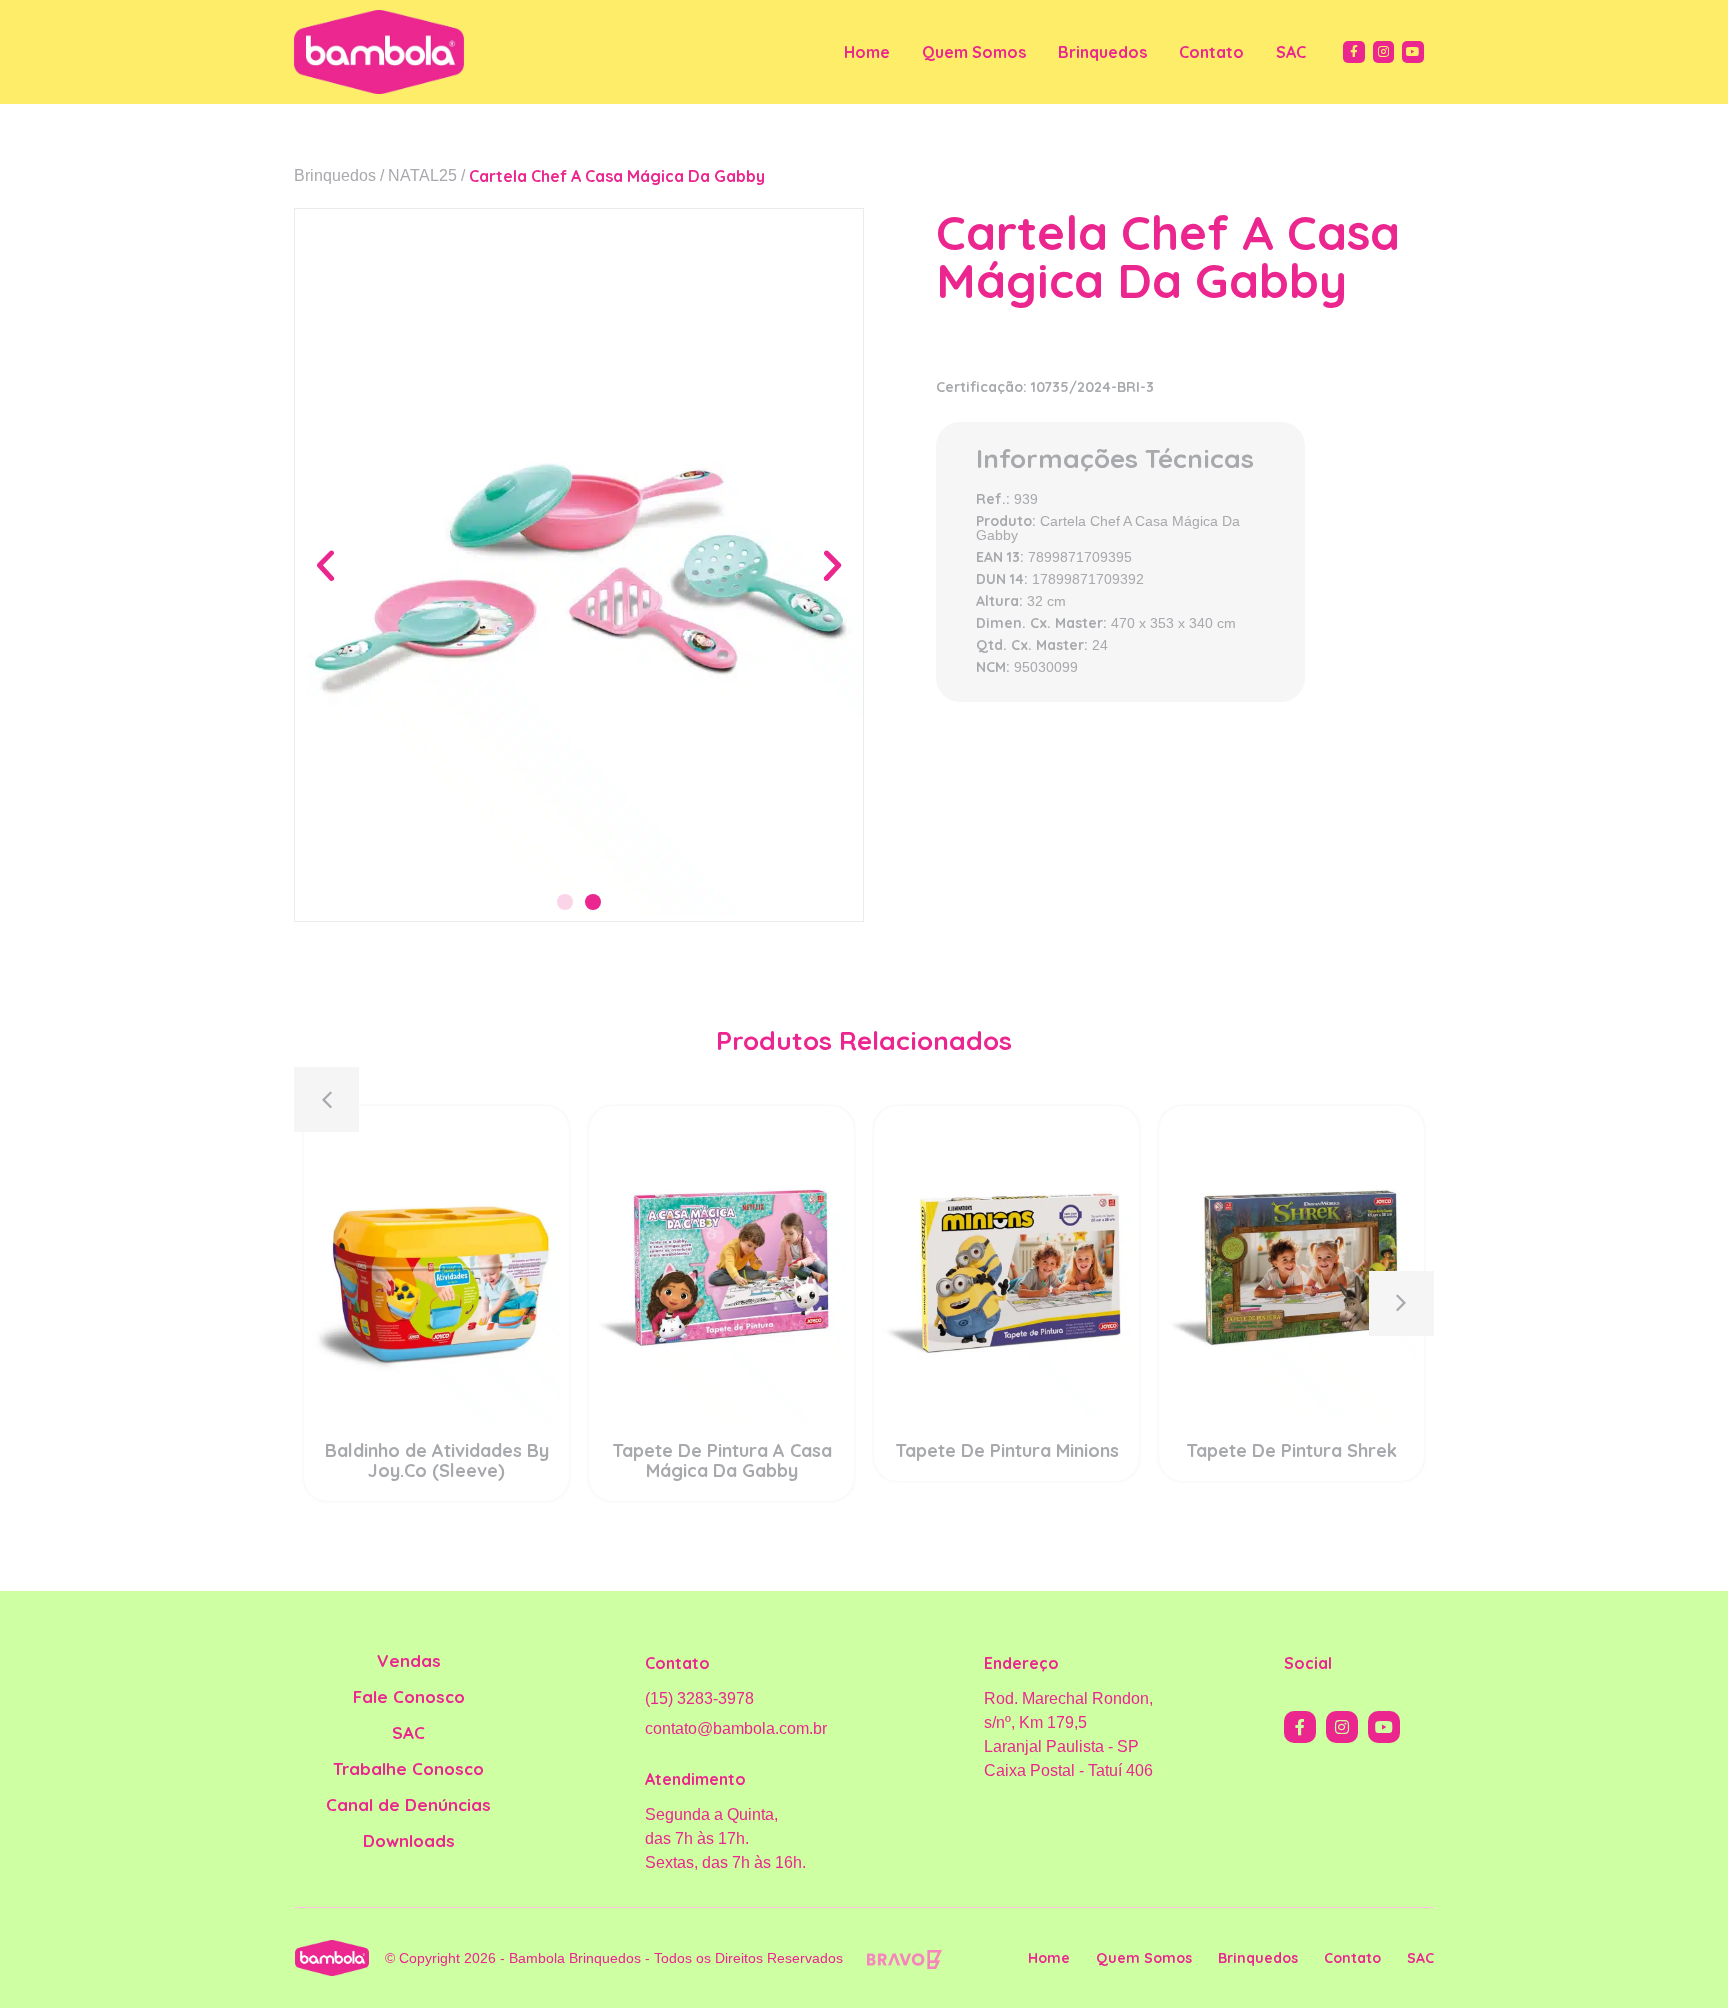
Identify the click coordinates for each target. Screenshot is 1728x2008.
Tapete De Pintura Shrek (1291, 1450)
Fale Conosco (409, 1696)
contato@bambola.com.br (736, 1728)
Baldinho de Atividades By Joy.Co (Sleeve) (437, 1460)
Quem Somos (974, 52)
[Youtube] (1413, 52)
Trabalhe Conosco (408, 1768)
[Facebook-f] (1354, 52)
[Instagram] (1384, 52)
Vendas (409, 1660)
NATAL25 (422, 175)
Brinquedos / (339, 175)
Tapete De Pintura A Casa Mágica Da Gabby (722, 1460)
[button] (325, 564)
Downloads (409, 1840)
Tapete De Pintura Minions (1007, 1450)
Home (867, 52)
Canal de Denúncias (408, 1804)
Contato (1211, 52)
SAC (1291, 52)
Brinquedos (1102, 52)
